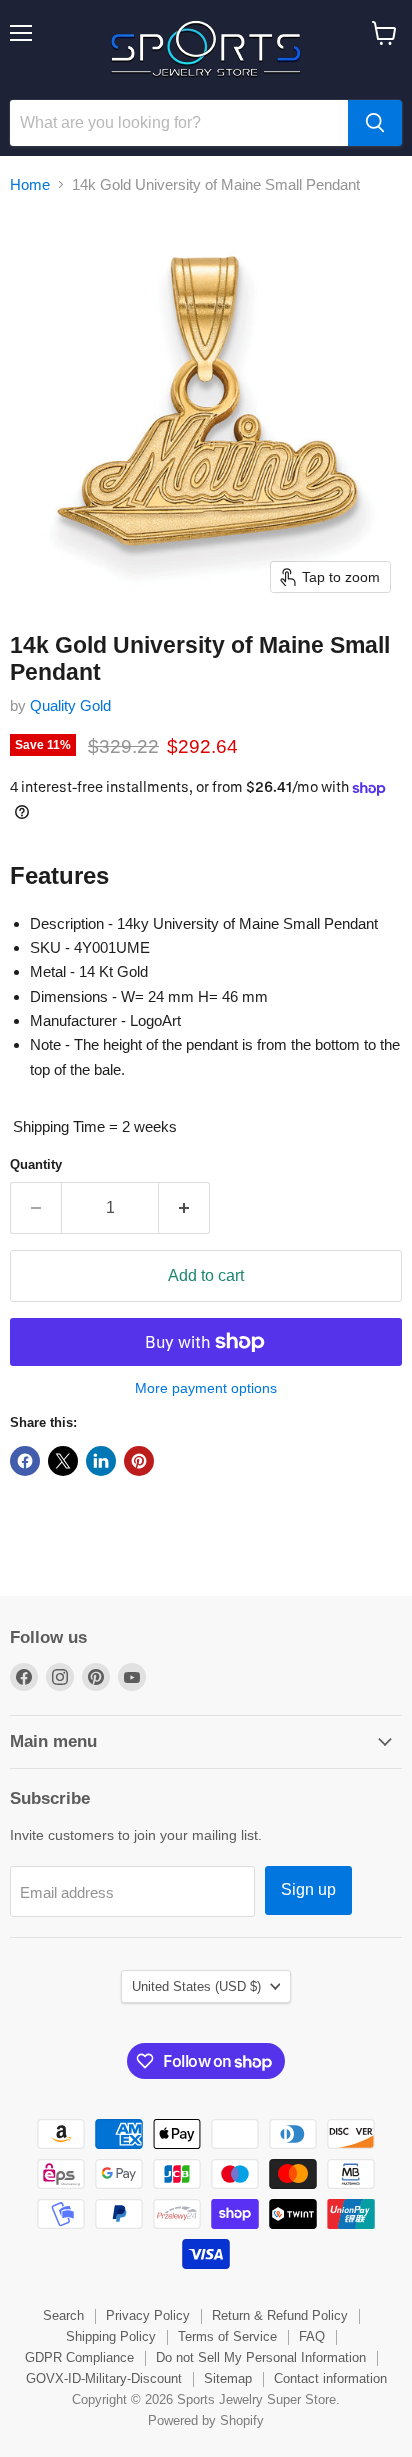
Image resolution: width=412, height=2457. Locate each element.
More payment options (206, 1388)
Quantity (36, 1164)
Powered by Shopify (206, 2420)
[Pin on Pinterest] (139, 1461)
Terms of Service (227, 2336)
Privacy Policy (148, 2315)
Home (30, 184)
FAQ (312, 2336)
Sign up (308, 1889)
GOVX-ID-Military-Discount (104, 2378)
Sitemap (228, 2378)
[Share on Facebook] (25, 1461)
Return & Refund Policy (280, 2315)
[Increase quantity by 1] (184, 1208)
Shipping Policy (111, 2336)
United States (196, 1986)
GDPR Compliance (79, 2357)
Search (63, 2315)
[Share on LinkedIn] (101, 1461)
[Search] (375, 123)
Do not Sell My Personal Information (261, 2357)
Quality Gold (70, 705)
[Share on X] (63, 1461)
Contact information (330, 2378)
